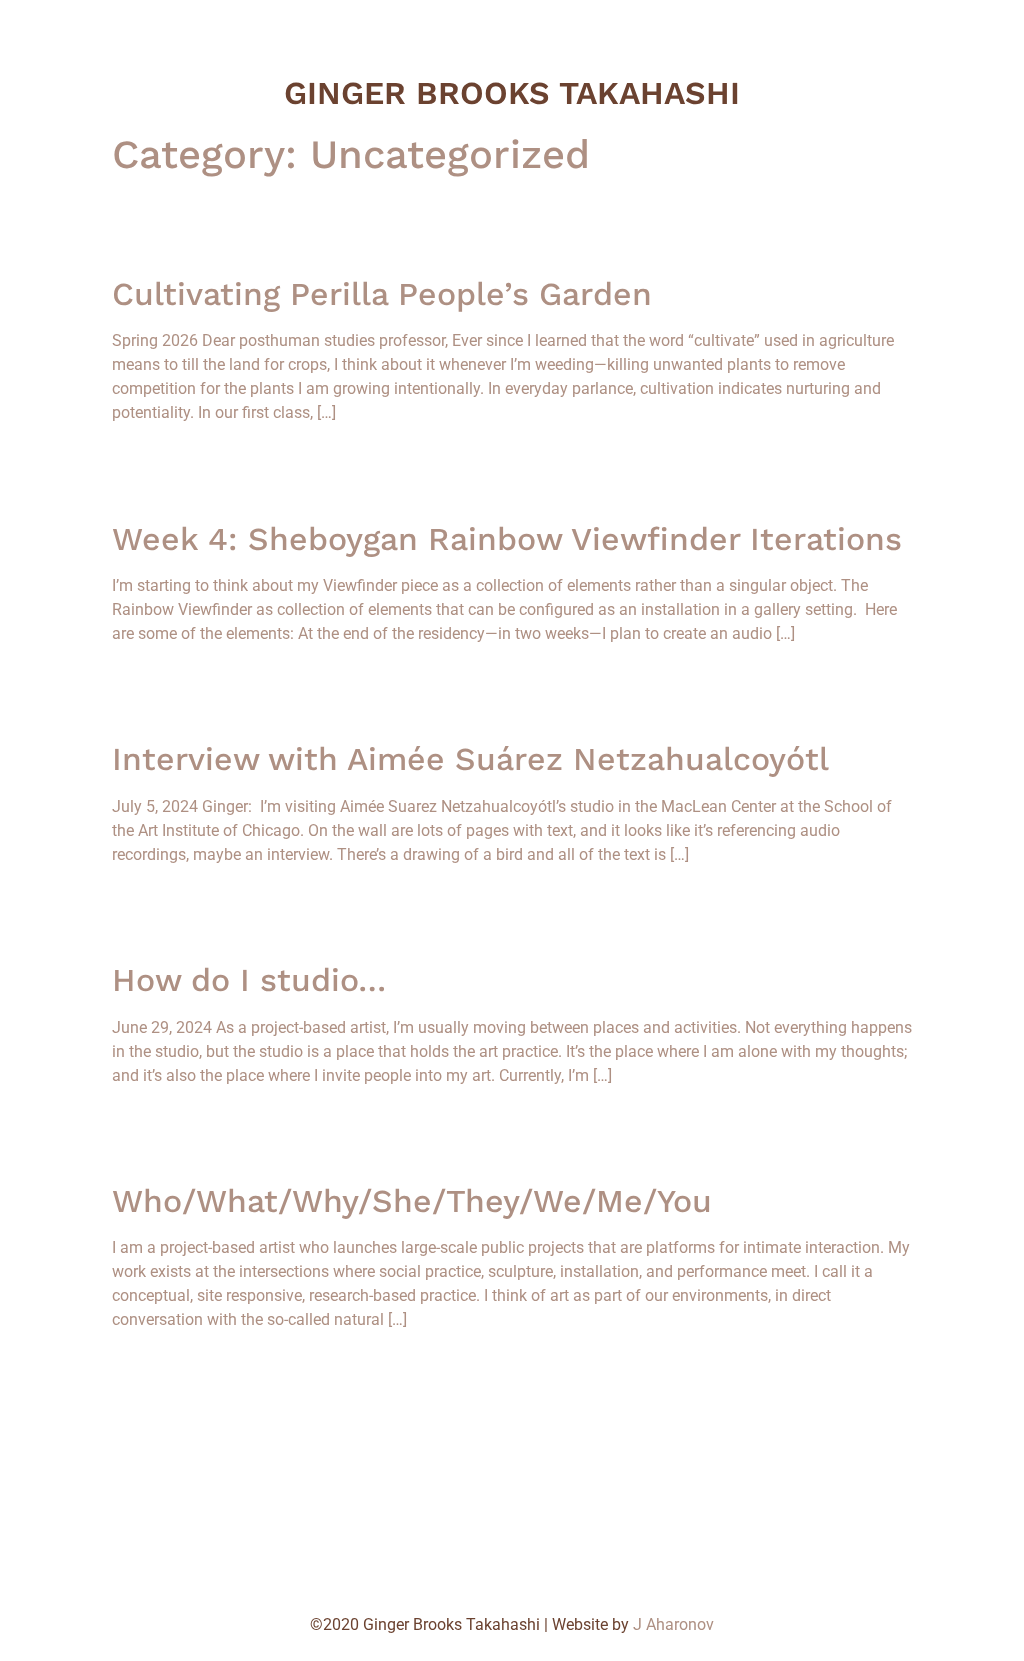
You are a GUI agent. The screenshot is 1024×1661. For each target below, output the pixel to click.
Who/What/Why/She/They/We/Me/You (412, 1201)
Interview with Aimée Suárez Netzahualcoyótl (470, 759)
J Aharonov (673, 1624)
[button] (85, 212)
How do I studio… (249, 980)
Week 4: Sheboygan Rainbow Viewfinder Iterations (507, 539)
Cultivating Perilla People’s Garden (382, 294)
